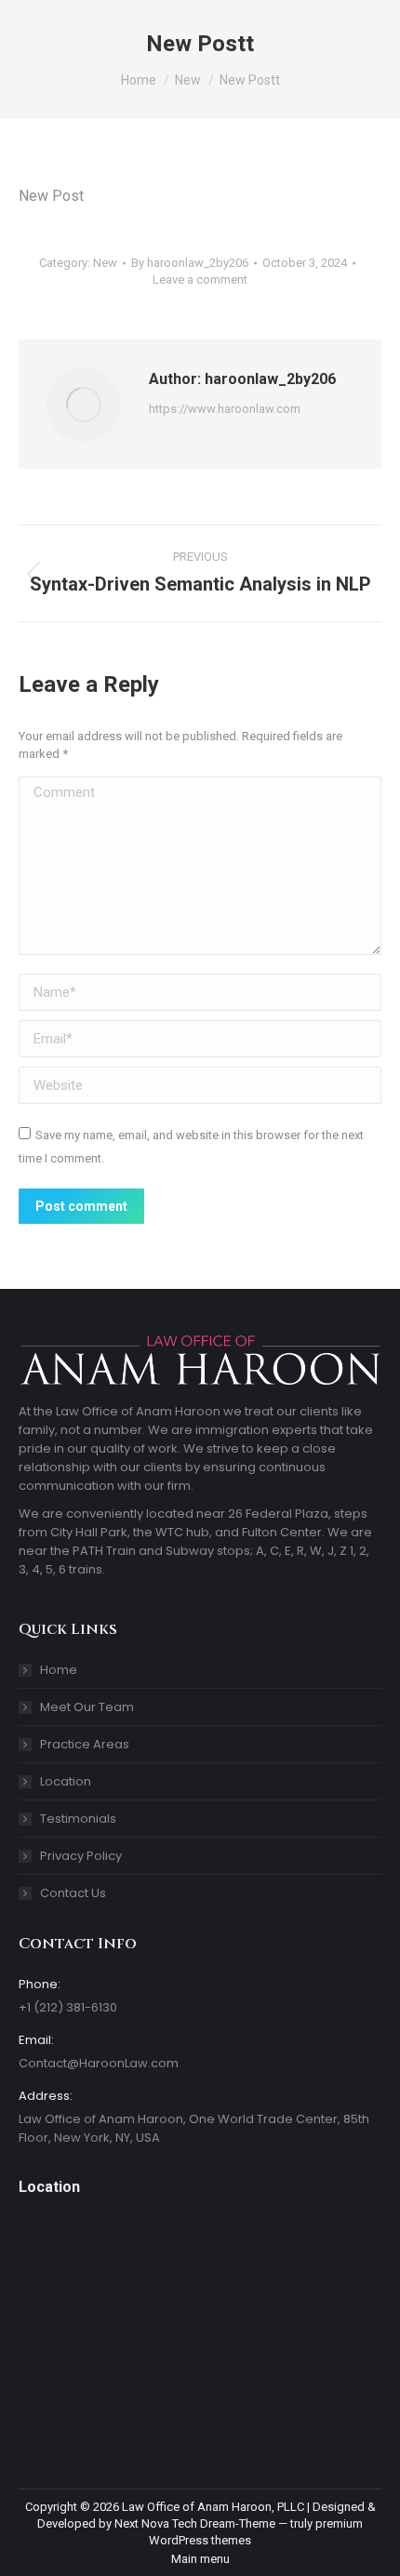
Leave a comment (200, 279)
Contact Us (73, 1893)
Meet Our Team (87, 1707)
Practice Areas (85, 1744)
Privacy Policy (81, 1856)
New (105, 263)
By (190, 263)
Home (59, 1670)
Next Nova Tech (156, 2523)
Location (66, 1781)
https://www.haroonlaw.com (225, 409)
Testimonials (78, 1819)
